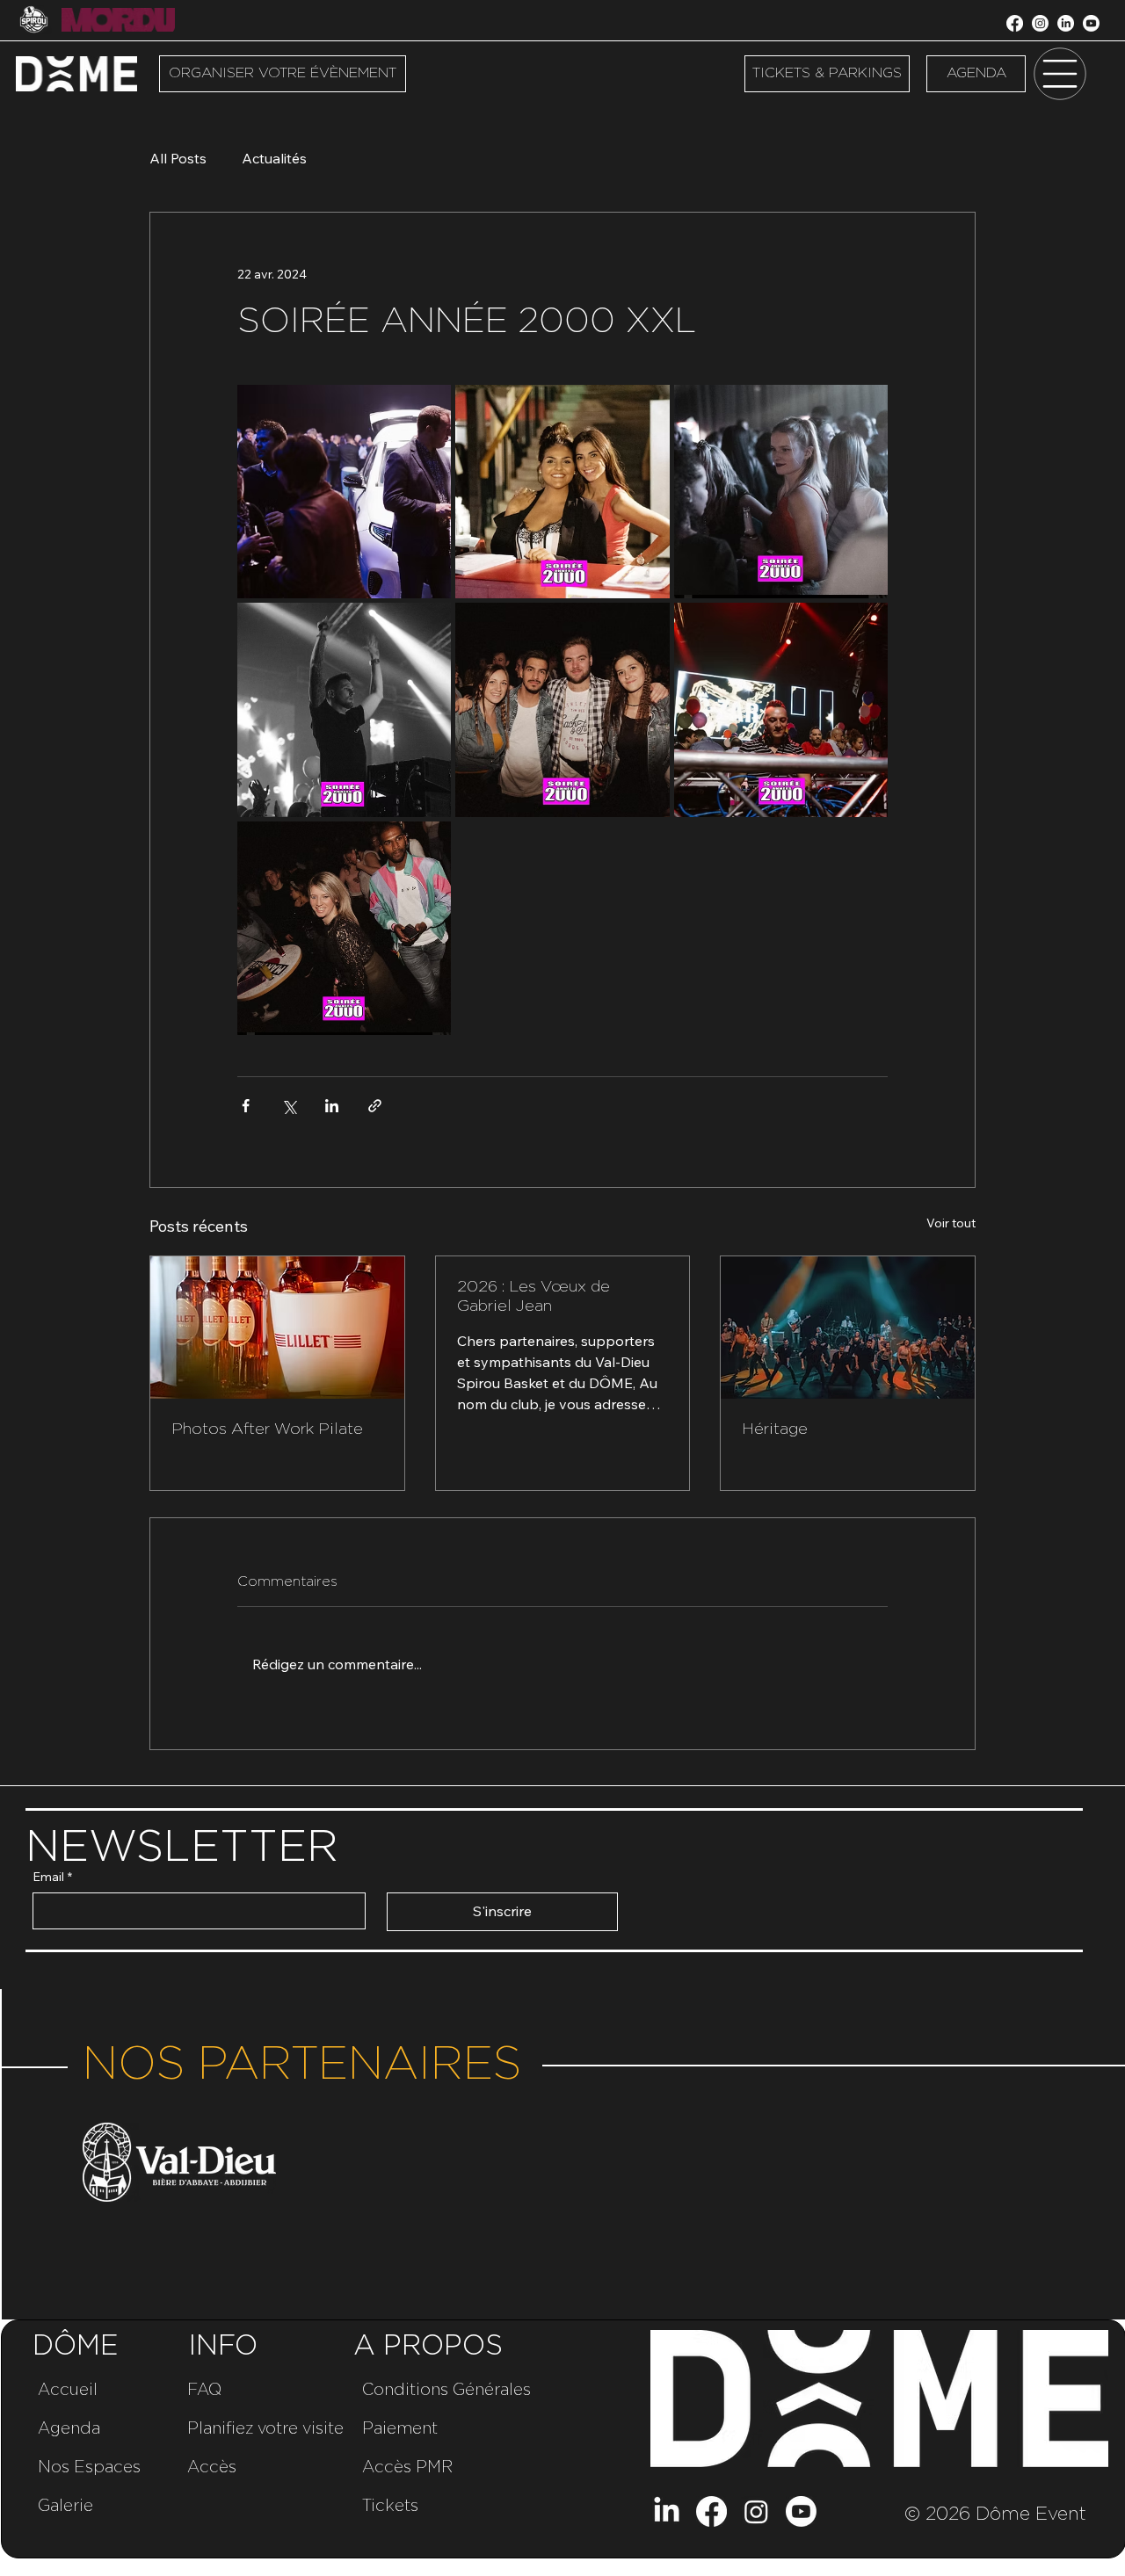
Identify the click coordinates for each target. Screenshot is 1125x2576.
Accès (212, 2467)
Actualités (274, 158)
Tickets (390, 2506)
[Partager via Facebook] (246, 1106)
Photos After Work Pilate (267, 1429)
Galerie (65, 2506)
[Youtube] (1091, 23)
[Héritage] (848, 1328)
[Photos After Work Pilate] (277, 1328)
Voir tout (951, 1223)
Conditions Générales (446, 2390)
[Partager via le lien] (375, 1106)
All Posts (178, 158)
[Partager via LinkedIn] (332, 1106)
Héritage (775, 1429)
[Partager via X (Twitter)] (289, 1106)
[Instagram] (1040, 23)
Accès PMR (407, 2467)
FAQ (204, 2390)
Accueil (68, 2390)
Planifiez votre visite (265, 2429)
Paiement (400, 2429)
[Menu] (1060, 74)
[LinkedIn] (1066, 23)
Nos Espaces (89, 2467)
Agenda (69, 2429)
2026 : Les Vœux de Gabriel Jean (533, 1297)
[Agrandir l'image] (344, 492)
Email (52, 1877)
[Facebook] (1015, 23)
